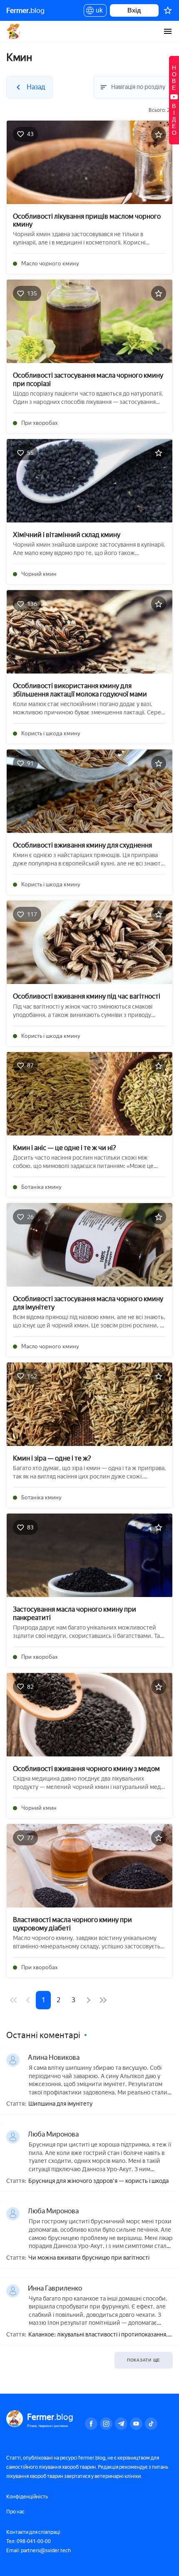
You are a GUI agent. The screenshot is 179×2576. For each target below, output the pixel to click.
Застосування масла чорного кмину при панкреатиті (75, 1613)
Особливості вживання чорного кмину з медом (86, 1769)
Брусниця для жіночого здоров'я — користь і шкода (98, 2181)
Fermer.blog (14, 31)
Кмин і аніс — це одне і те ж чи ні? (65, 1148)
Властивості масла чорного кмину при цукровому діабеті (72, 1924)
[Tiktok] (151, 2424)
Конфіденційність (27, 2497)
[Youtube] (136, 2424)
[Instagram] (106, 2424)
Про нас (15, 2512)
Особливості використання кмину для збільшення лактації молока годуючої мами (80, 690)
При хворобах (40, 423)
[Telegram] (121, 2424)
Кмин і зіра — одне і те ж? (52, 1458)
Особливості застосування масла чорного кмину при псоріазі (88, 379)
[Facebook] (91, 2424)
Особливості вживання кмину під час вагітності (87, 996)
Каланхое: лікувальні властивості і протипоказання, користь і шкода (98, 2335)
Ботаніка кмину (41, 1187)
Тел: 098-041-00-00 (29, 2541)
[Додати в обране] (159, 134)
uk (97, 12)
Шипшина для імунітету (60, 2104)
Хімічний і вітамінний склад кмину (67, 535)
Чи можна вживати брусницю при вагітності (89, 2258)
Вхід (134, 10)
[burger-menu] (168, 31)
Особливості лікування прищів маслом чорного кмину (87, 220)
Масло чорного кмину (50, 264)
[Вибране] (168, 10)
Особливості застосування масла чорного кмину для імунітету (88, 1303)
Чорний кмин (39, 574)
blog (25, 10)
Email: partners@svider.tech (39, 2551)
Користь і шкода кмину (51, 733)
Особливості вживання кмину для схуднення (82, 845)
